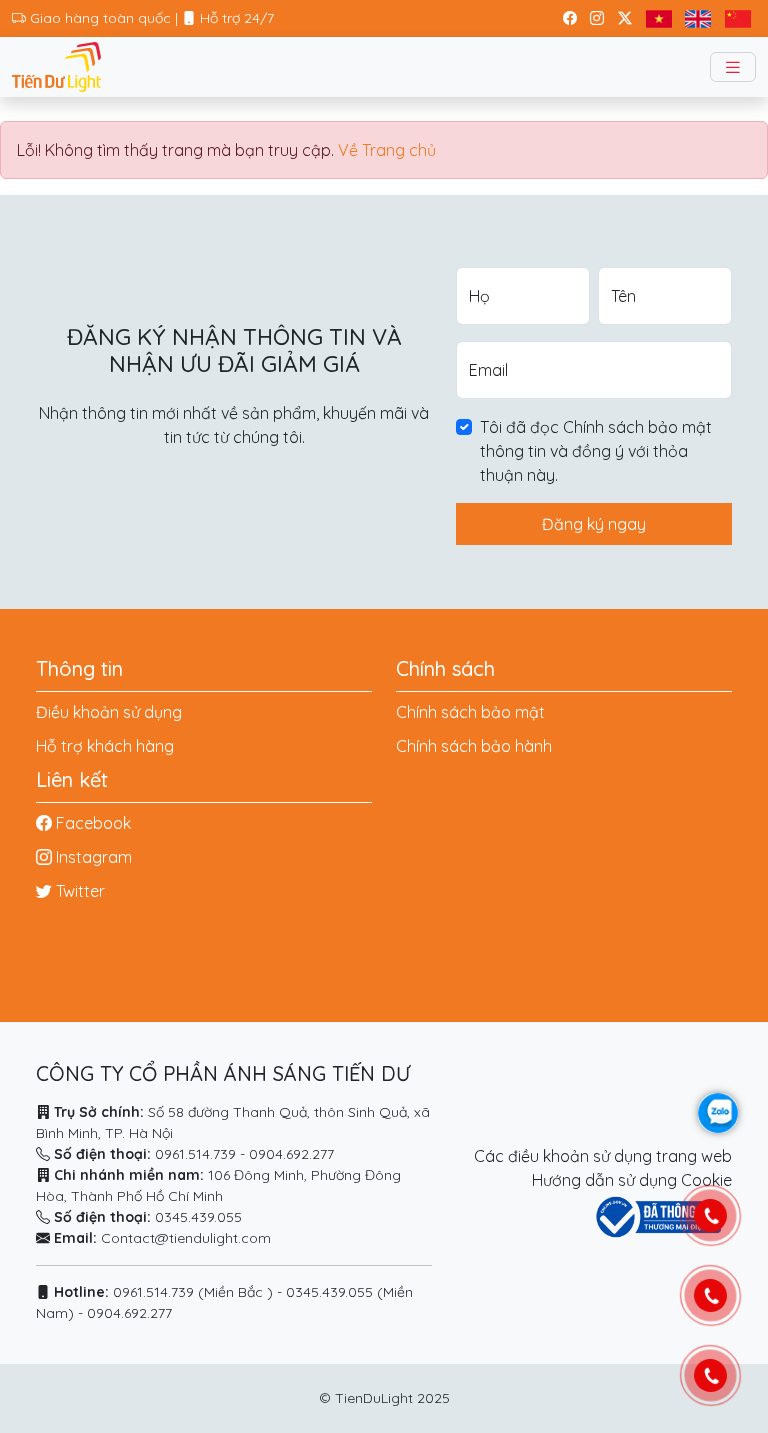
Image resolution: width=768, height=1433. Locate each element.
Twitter (80, 891)
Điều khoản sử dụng (109, 712)
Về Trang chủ (387, 150)
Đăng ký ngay (594, 524)
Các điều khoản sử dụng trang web (603, 1156)
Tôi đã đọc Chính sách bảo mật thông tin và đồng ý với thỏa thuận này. (596, 451)
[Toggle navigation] (733, 67)
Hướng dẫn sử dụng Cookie (632, 1180)
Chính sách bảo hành (474, 746)
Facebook (93, 823)
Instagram (94, 857)
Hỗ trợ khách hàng (105, 746)
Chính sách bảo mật (470, 712)
